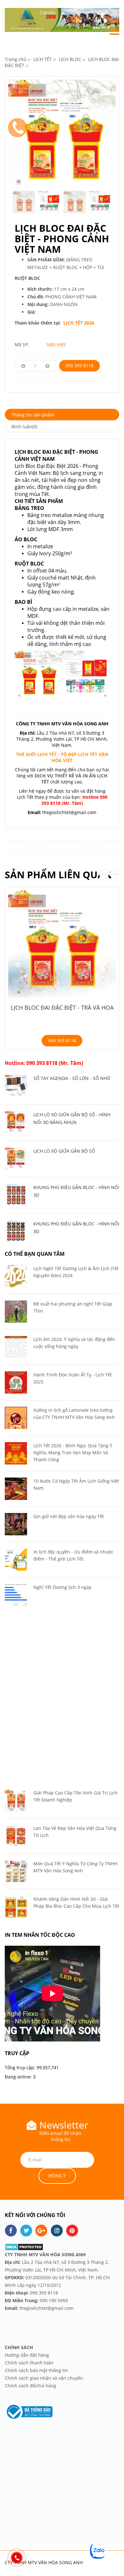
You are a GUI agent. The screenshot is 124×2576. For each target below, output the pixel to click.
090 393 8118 (79, 366)
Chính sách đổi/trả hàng (31, 2386)
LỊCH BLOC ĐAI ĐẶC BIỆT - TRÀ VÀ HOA (62, 1007)
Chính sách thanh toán (29, 2363)
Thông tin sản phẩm (33, 415)
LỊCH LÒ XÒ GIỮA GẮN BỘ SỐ (64, 1151)
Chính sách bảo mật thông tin (36, 2370)
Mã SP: (22, 344)
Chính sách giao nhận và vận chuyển (44, 2378)
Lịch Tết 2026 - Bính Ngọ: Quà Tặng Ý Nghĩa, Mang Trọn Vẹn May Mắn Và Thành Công (73, 1453)
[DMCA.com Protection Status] (24, 2247)
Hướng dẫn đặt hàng (28, 2355)
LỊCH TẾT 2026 (78, 323)
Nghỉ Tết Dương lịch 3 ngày (62, 1587)
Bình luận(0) (24, 427)
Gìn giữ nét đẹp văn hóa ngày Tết (69, 1516)
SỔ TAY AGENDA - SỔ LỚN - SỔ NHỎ (72, 1078)
